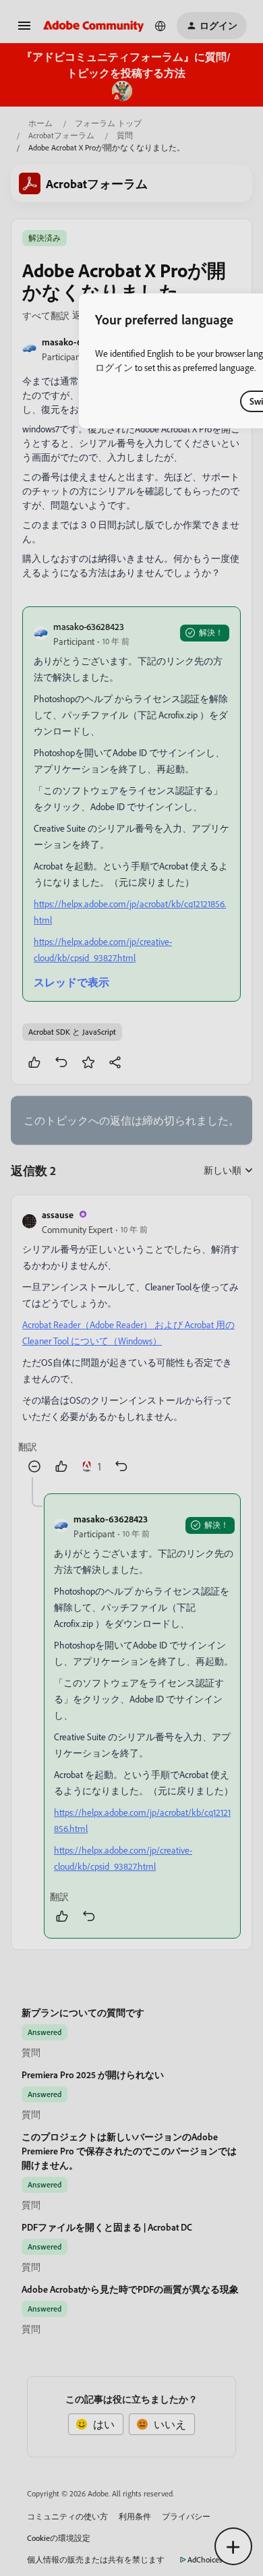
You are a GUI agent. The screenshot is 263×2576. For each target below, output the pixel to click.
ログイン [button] (114, 367)
